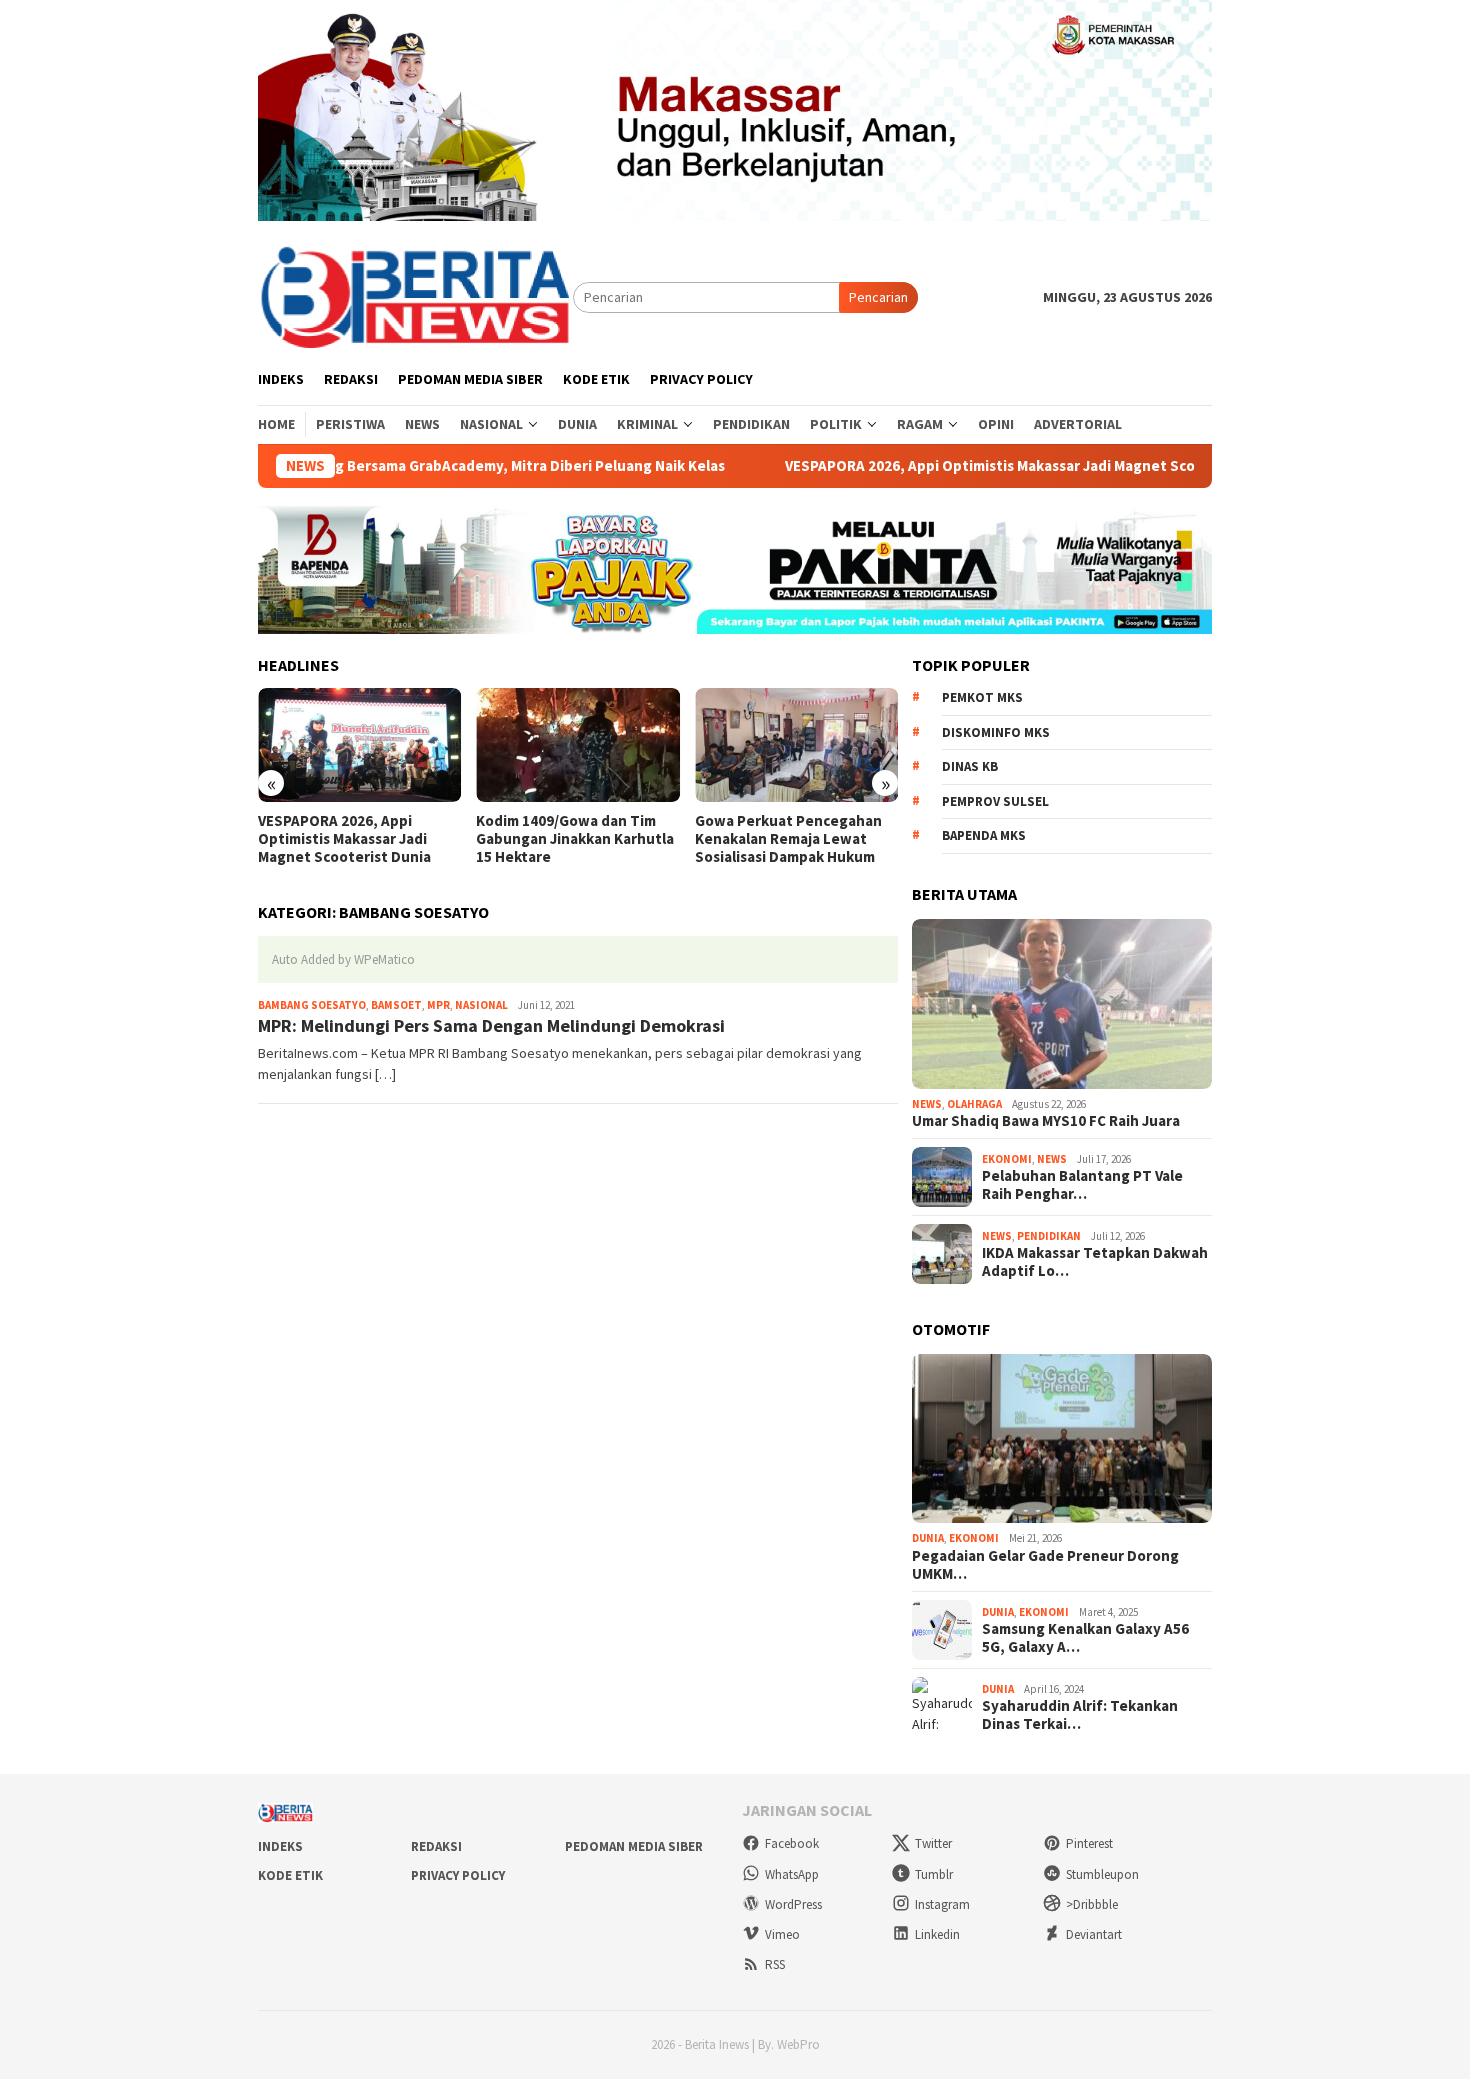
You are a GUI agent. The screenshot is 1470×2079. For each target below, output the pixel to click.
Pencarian (878, 297)
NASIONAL (481, 1005)
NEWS (927, 1104)
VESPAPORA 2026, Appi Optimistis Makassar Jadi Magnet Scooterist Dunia (992, 466)
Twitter (933, 1843)
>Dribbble (1092, 1904)
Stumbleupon (1102, 1874)
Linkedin (937, 1934)
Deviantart (1094, 1934)
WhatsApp (792, 1874)
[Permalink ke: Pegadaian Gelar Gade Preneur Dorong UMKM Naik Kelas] (1062, 1439)
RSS (775, 1964)
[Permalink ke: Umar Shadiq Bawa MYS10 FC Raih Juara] (1062, 1004)
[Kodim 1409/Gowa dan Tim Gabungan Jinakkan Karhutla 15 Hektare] (577, 745)
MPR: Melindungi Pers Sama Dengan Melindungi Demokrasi (491, 1025)
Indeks (280, 1846)
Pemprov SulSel (995, 801)
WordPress (793, 1904)
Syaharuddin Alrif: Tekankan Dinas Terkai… (1080, 1715)
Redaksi (436, 1846)
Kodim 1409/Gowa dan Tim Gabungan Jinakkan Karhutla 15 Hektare (575, 839)
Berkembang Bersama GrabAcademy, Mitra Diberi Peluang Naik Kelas (446, 466)
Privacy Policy (458, 1875)
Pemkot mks (982, 697)
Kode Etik (290, 1875)
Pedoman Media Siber (634, 1846)
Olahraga (974, 1104)
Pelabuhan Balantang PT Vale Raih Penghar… (1082, 1185)
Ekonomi (1007, 1159)
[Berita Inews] (415, 296)
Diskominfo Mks (996, 732)
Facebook (792, 1843)
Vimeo (782, 1934)
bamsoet (396, 1005)
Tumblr (934, 1874)
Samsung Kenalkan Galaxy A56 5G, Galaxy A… (1085, 1638)
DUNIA (928, 1538)
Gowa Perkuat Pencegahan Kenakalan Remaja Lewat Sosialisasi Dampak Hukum (788, 839)
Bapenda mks (984, 835)
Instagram (942, 1904)
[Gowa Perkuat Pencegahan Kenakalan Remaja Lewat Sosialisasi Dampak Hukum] (796, 745)
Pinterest (1089, 1843)
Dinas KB (970, 766)
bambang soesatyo (312, 1005)
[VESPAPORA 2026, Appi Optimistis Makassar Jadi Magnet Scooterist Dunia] (359, 745)
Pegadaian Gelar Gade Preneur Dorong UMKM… (1045, 1565)
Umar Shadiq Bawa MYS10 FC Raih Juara (1046, 1121)
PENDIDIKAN (1049, 1236)
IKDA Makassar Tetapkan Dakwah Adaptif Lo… (1095, 1262)
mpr (438, 1005)
